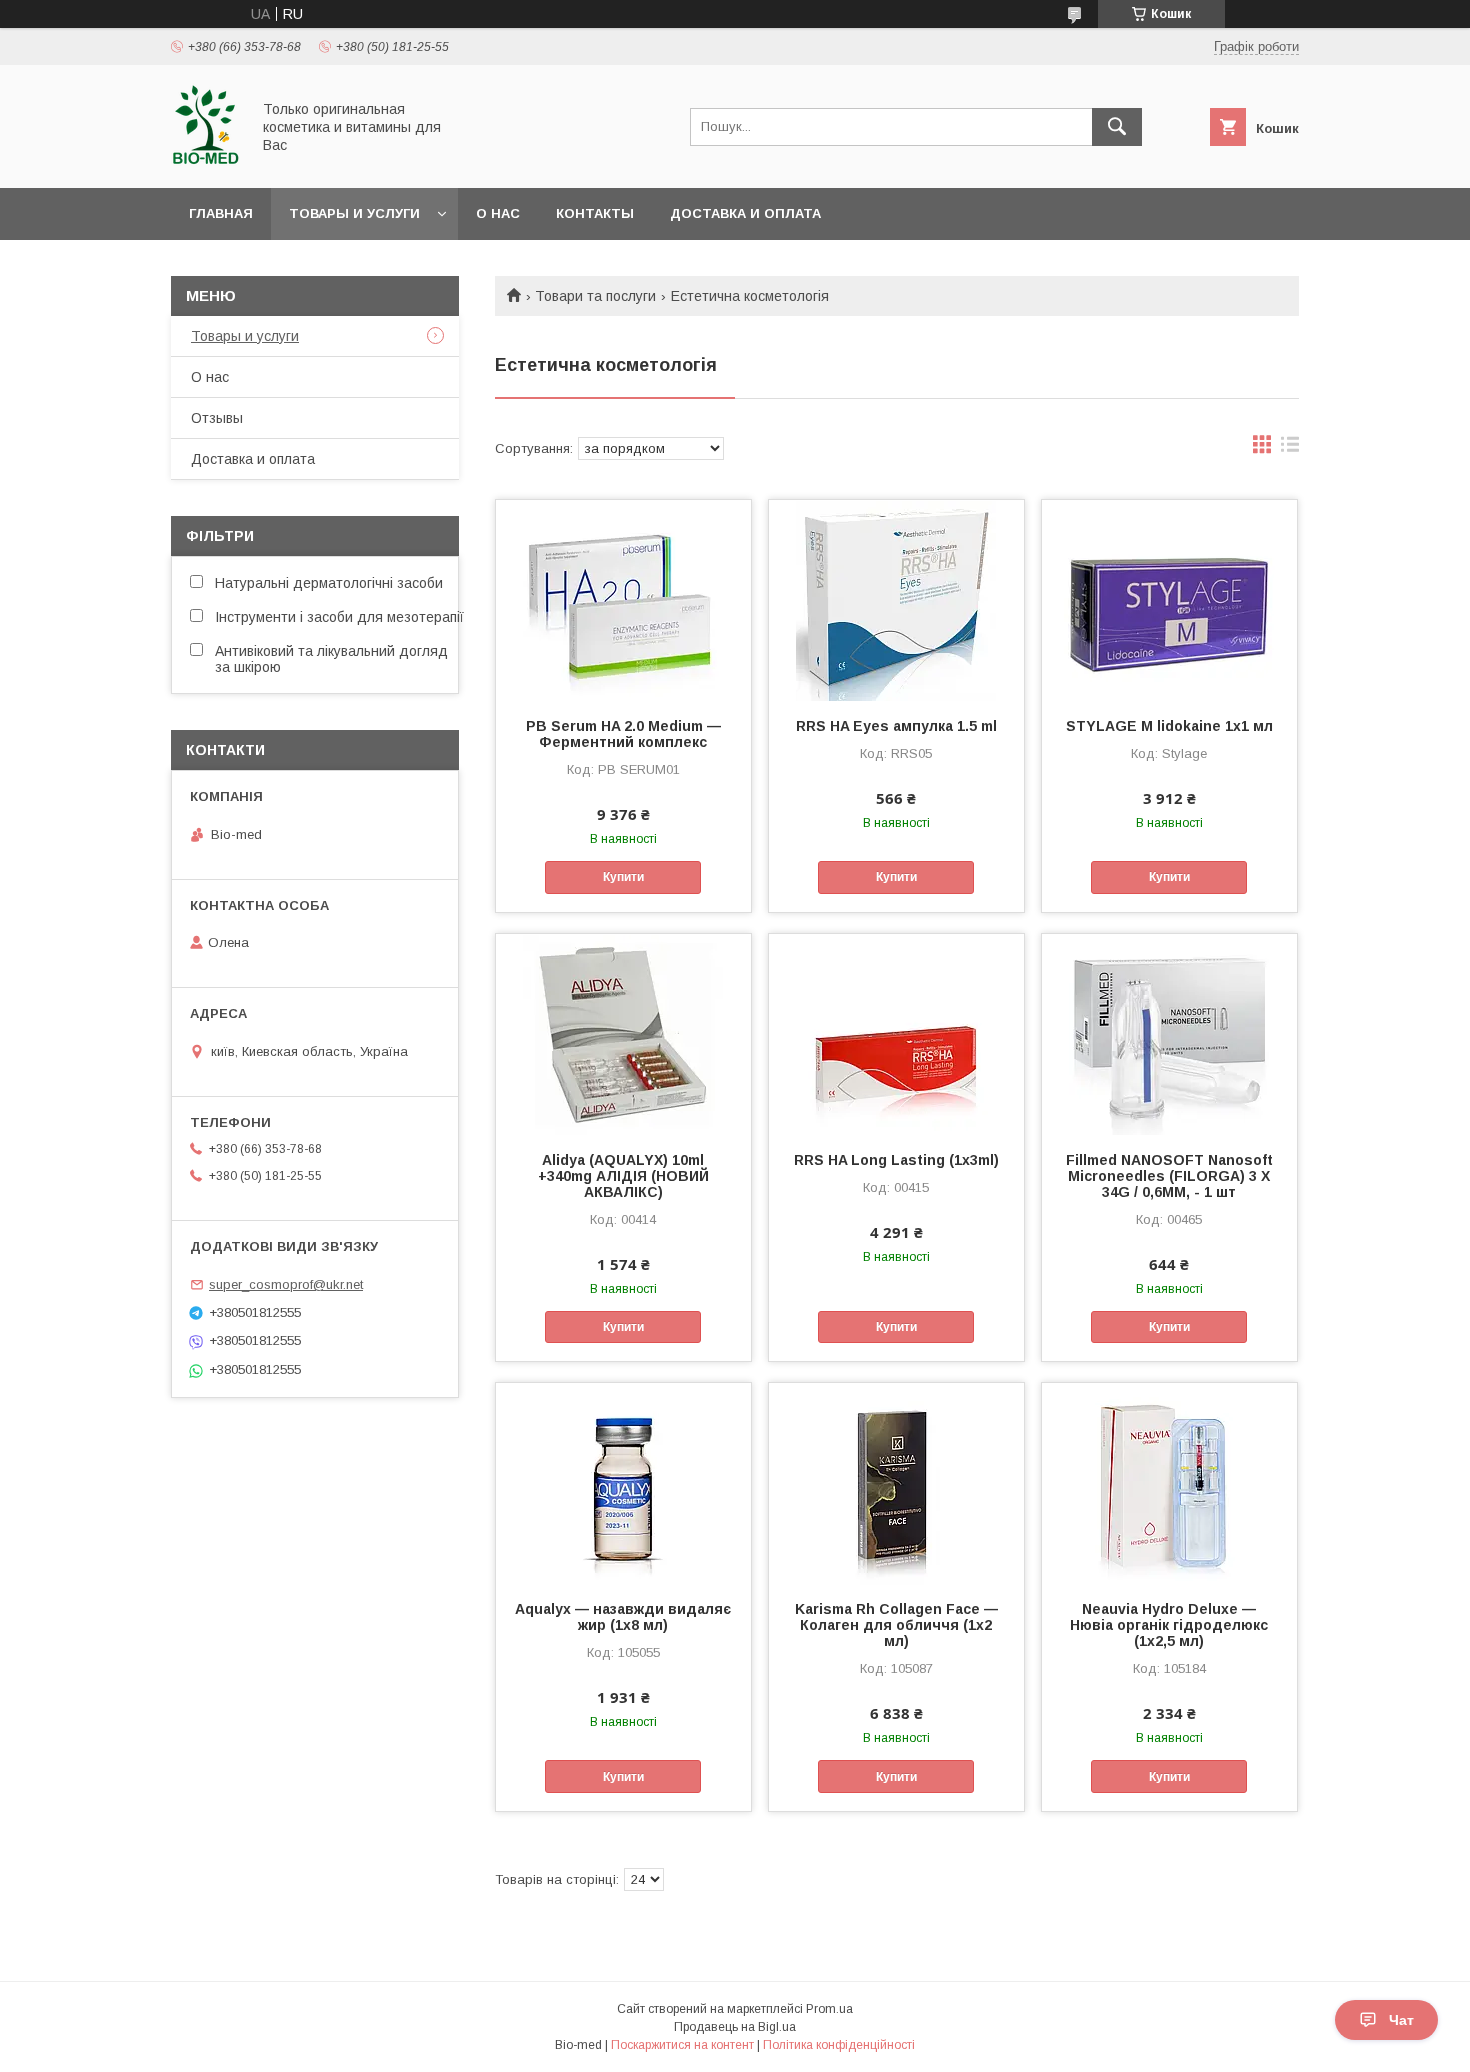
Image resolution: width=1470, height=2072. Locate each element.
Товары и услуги (354, 213)
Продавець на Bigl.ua (735, 2027)
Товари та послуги (595, 296)
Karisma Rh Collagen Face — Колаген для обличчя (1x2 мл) (896, 1625)
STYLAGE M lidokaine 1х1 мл (1169, 726)
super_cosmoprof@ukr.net (286, 1284)
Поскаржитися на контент (682, 2045)
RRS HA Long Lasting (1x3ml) (896, 1160)
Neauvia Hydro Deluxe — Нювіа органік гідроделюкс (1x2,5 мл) (1169, 1625)
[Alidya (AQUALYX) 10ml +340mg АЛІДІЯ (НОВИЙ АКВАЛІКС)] (623, 1034)
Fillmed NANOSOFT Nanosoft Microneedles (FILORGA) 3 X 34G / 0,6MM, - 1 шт (1169, 1176)
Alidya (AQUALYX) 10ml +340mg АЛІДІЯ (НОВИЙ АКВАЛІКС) (623, 1176)
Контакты (595, 213)
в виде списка (1290, 449)
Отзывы (217, 418)
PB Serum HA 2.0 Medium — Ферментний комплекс (623, 734)
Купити (623, 877)
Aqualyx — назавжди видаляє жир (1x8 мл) (623, 1617)
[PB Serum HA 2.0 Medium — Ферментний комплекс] (623, 600)
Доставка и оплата (745, 213)
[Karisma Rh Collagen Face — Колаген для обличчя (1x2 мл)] (896, 1483)
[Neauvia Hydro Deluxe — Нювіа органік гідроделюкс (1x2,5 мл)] (1169, 1483)
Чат (1401, 2020)
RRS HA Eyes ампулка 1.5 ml (896, 726)
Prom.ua (829, 2009)
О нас (498, 213)
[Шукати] (1117, 127)
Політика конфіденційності (839, 2045)
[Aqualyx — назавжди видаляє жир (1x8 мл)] (623, 1483)
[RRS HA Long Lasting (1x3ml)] (896, 1034)
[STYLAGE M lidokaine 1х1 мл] (1169, 600)
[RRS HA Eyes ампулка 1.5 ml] (896, 600)
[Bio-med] (205, 162)
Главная (221, 213)
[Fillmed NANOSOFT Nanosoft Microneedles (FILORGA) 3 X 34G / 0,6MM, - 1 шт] (1169, 1034)
